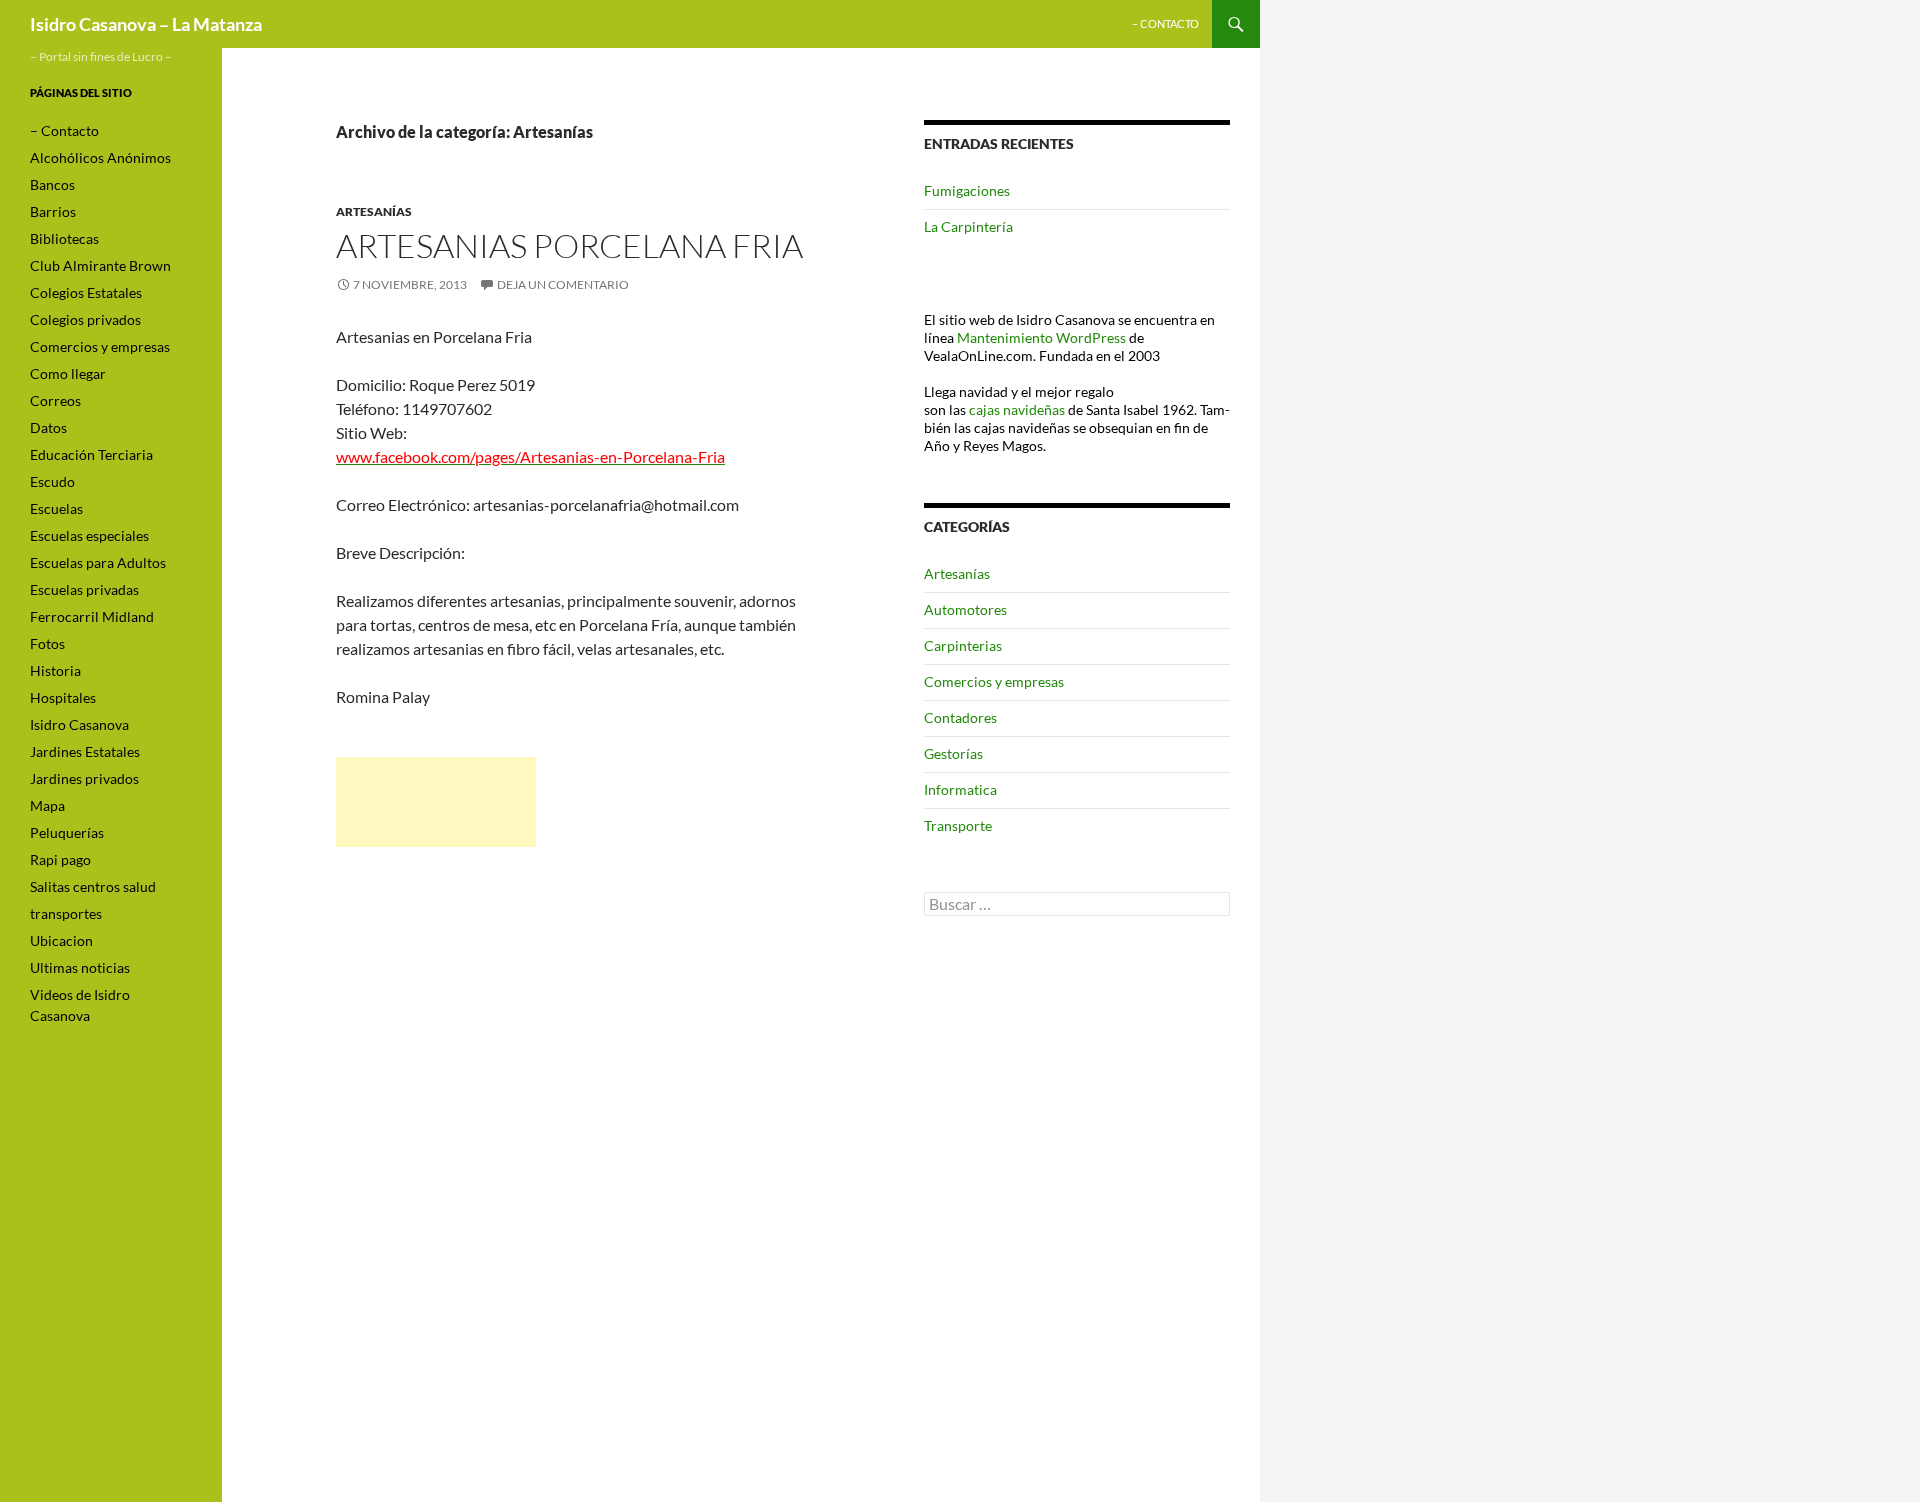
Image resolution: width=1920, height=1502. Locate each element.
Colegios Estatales (86, 292)
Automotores (965, 609)
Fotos (47, 643)
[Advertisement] (436, 802)
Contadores (960, 717)
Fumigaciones (967, 190)
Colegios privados (85, 319)
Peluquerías (67, 832)
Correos (55, 400)
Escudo (52, 481)
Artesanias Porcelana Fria (569, 245)
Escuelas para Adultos (98, 562)
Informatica (960, 789)
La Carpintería (968, 226)
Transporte (958, 825)
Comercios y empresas (994, 681)
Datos (48, 427)
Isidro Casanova (79, 724)
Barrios (53, 211)
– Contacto (1165, 23)
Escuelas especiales (89, 535)
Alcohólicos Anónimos (100, 157)
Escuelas (56, 508)
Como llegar (68, 373)
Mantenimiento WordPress (1041, 337)
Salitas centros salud (93, 886)
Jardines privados (84, 778)
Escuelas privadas (84, 589)
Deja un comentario (563, 284)
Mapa (47, 805)
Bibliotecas (64, 238)
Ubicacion (61, 940)
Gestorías (953, 753)
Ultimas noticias (80, 967)
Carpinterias (963, 645)
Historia (55, 670)
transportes (66, 913)
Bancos (52, 184)
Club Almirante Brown (100, 265)
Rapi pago (60, 859)
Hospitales (63, 697)
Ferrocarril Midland (92, 616)
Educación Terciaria (91, 454)
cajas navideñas (1017, 409)
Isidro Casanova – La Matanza (146, 24)
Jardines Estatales (85, 751)
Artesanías (374, 211)
